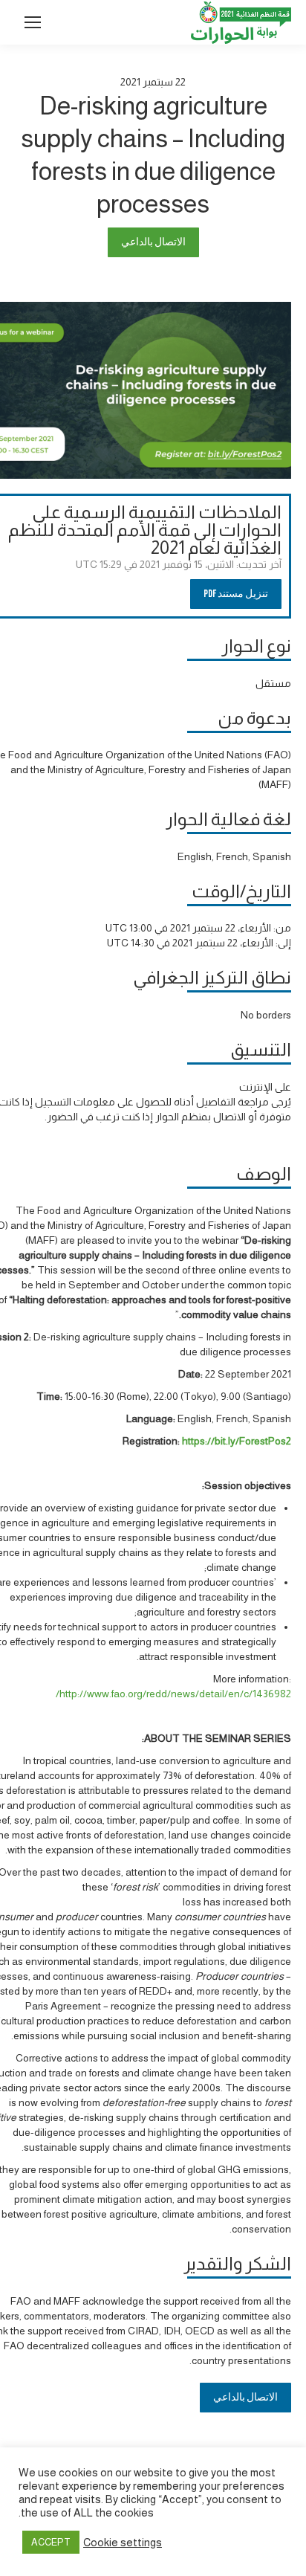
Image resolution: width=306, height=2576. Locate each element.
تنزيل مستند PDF (236, 594)
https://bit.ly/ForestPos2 (237, 1441)
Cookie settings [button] (123, 2543)
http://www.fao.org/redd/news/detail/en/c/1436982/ (172, 1694)
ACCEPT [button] (51, 2542)
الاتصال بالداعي (153, 242)
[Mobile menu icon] (33, 22)
